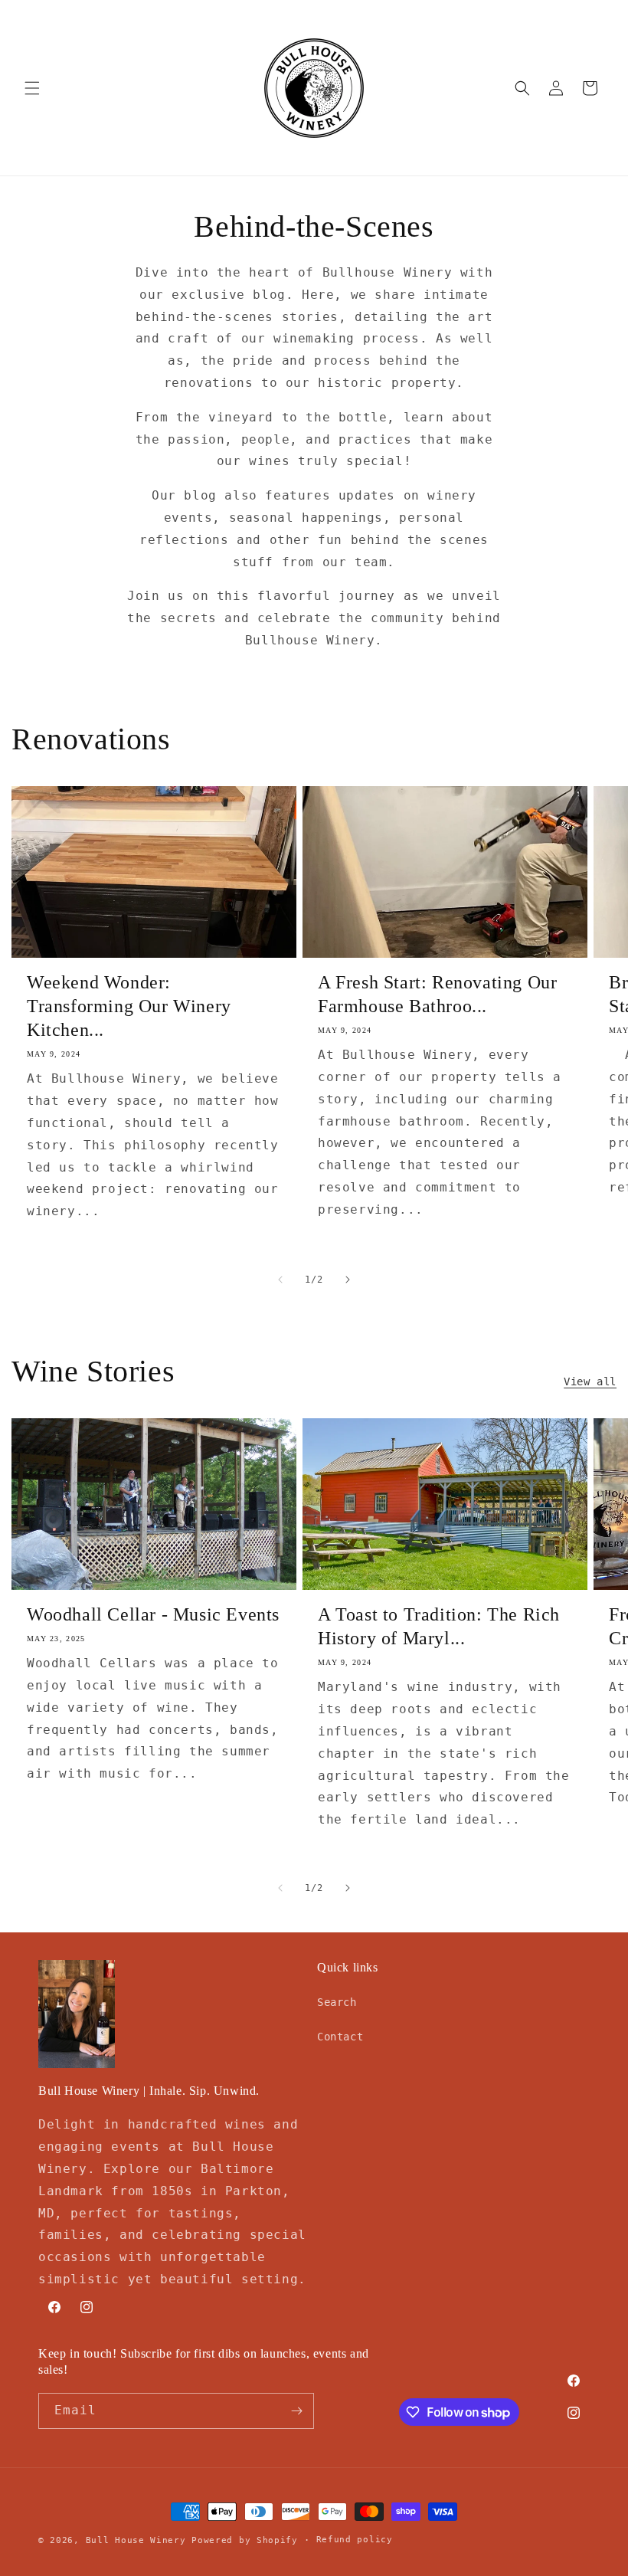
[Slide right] (348, 1280)
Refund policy (355, 2540)
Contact (340, 2037)
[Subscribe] (296, 2411)
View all (590, 1381)
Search (337, 2002)
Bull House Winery (136, 2540)
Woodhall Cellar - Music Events (153, 1614)
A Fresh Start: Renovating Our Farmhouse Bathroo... (437, 994)
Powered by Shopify (245, 2540)
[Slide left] (280, 1280)
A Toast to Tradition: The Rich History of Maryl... (439, 1626)
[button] (32, 88)
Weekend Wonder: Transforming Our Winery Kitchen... (129, 1006)
